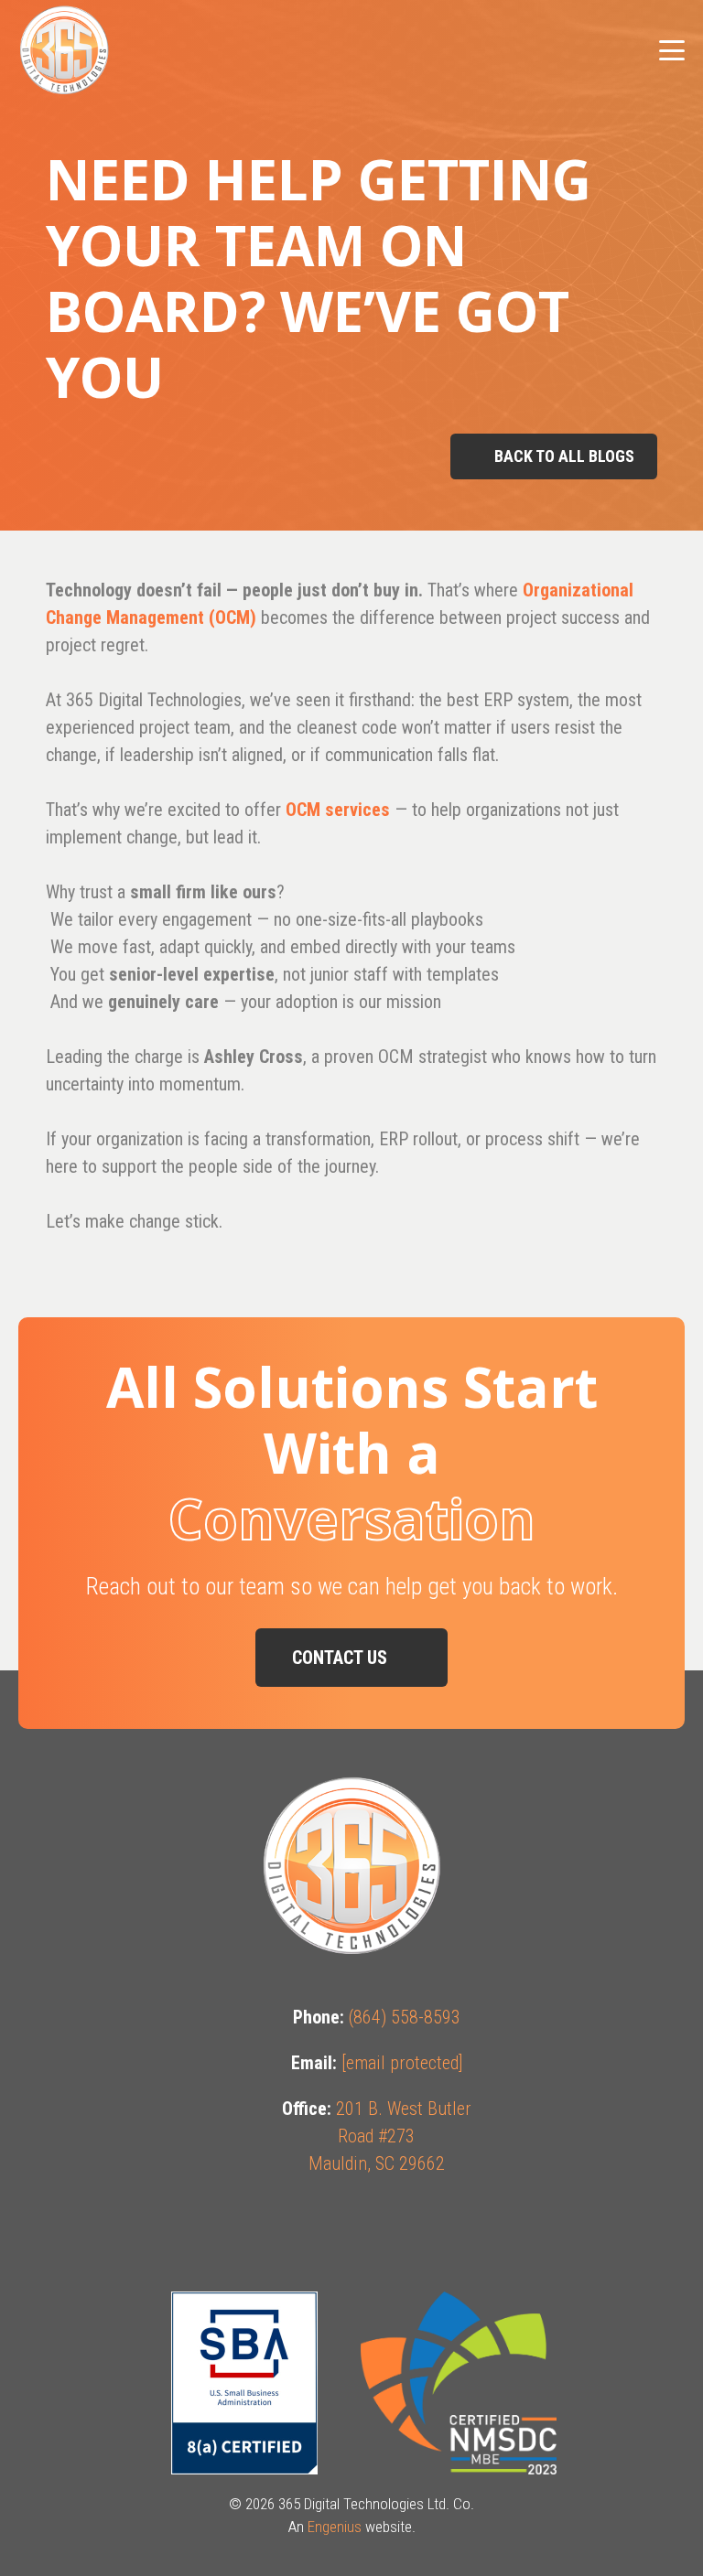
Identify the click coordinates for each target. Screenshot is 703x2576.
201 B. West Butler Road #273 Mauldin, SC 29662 (390, 2136)
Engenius (335, 2527)
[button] (672, 50)
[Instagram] (352, 2230)
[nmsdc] (459, 2383)
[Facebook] (250, 2230)
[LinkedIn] (454, 2230)
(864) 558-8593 (405, 2017)
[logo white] (64, 50)
